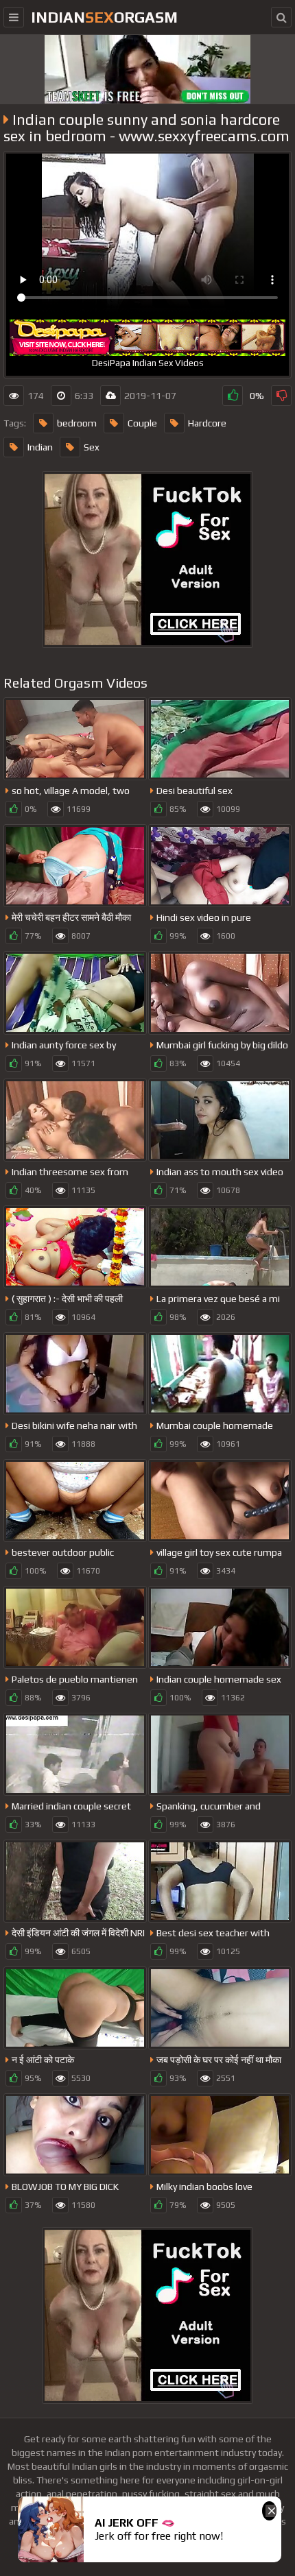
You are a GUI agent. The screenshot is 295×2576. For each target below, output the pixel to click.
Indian (40, 447)
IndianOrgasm (104, 17)
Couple (142, 423)
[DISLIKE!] (281, 396)
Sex (92, 447)
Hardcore (207, 423)
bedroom (77, 423)
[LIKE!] (233, 396)
